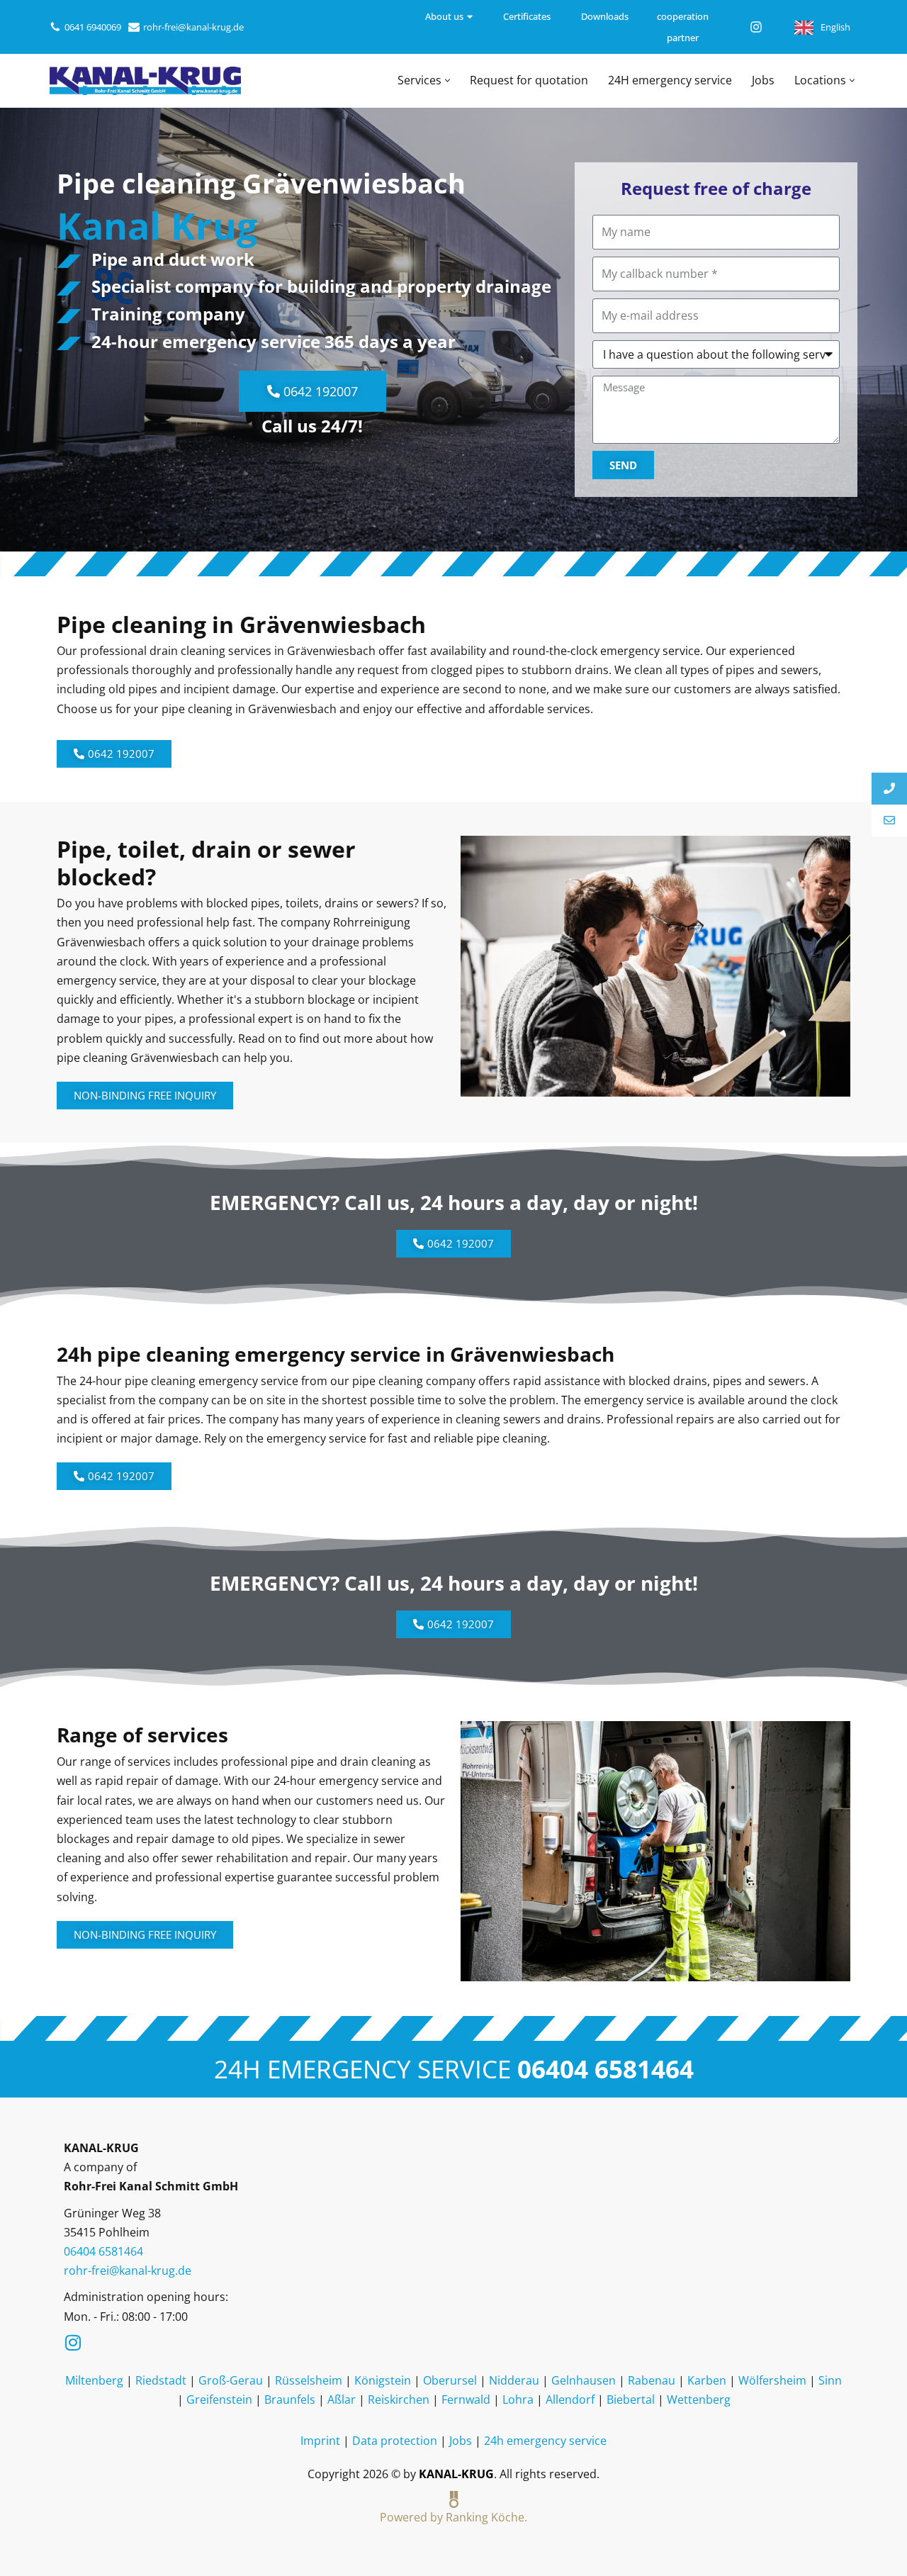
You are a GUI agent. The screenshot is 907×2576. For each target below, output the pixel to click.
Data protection (395, 2441)
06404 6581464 (605, 2068)
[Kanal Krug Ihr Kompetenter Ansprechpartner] (145, 81)
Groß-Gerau (231, 2380)
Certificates (527, 16)
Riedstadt (161, 2380)
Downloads (605, 16)
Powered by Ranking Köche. (453, 2517)
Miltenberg (94, 2380)
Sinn (830, 2380)
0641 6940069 (93, 27)
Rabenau (652, 2380)
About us (444, 16)
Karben (707, 2380)
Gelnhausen (584, 2380)
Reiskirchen (399, 2399)
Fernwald (466, 2399)
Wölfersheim (772, 2380)
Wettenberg (699, 2399)
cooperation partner (683, 27)
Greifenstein (219, 2399)
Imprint (320, 2441)
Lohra (518, 2399)
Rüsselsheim (309, 2380)
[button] (447, 80)
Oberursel (450, 2380)
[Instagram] (756, 27)
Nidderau (514, 2380)
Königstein (383, 2380)
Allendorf (570, 2399)
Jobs (763, 80)
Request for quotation (529, 80)
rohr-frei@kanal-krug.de (193, 27)
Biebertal (631, 2399)
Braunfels (290, 2399)
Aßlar (342, 2399)
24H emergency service (670, 80)
